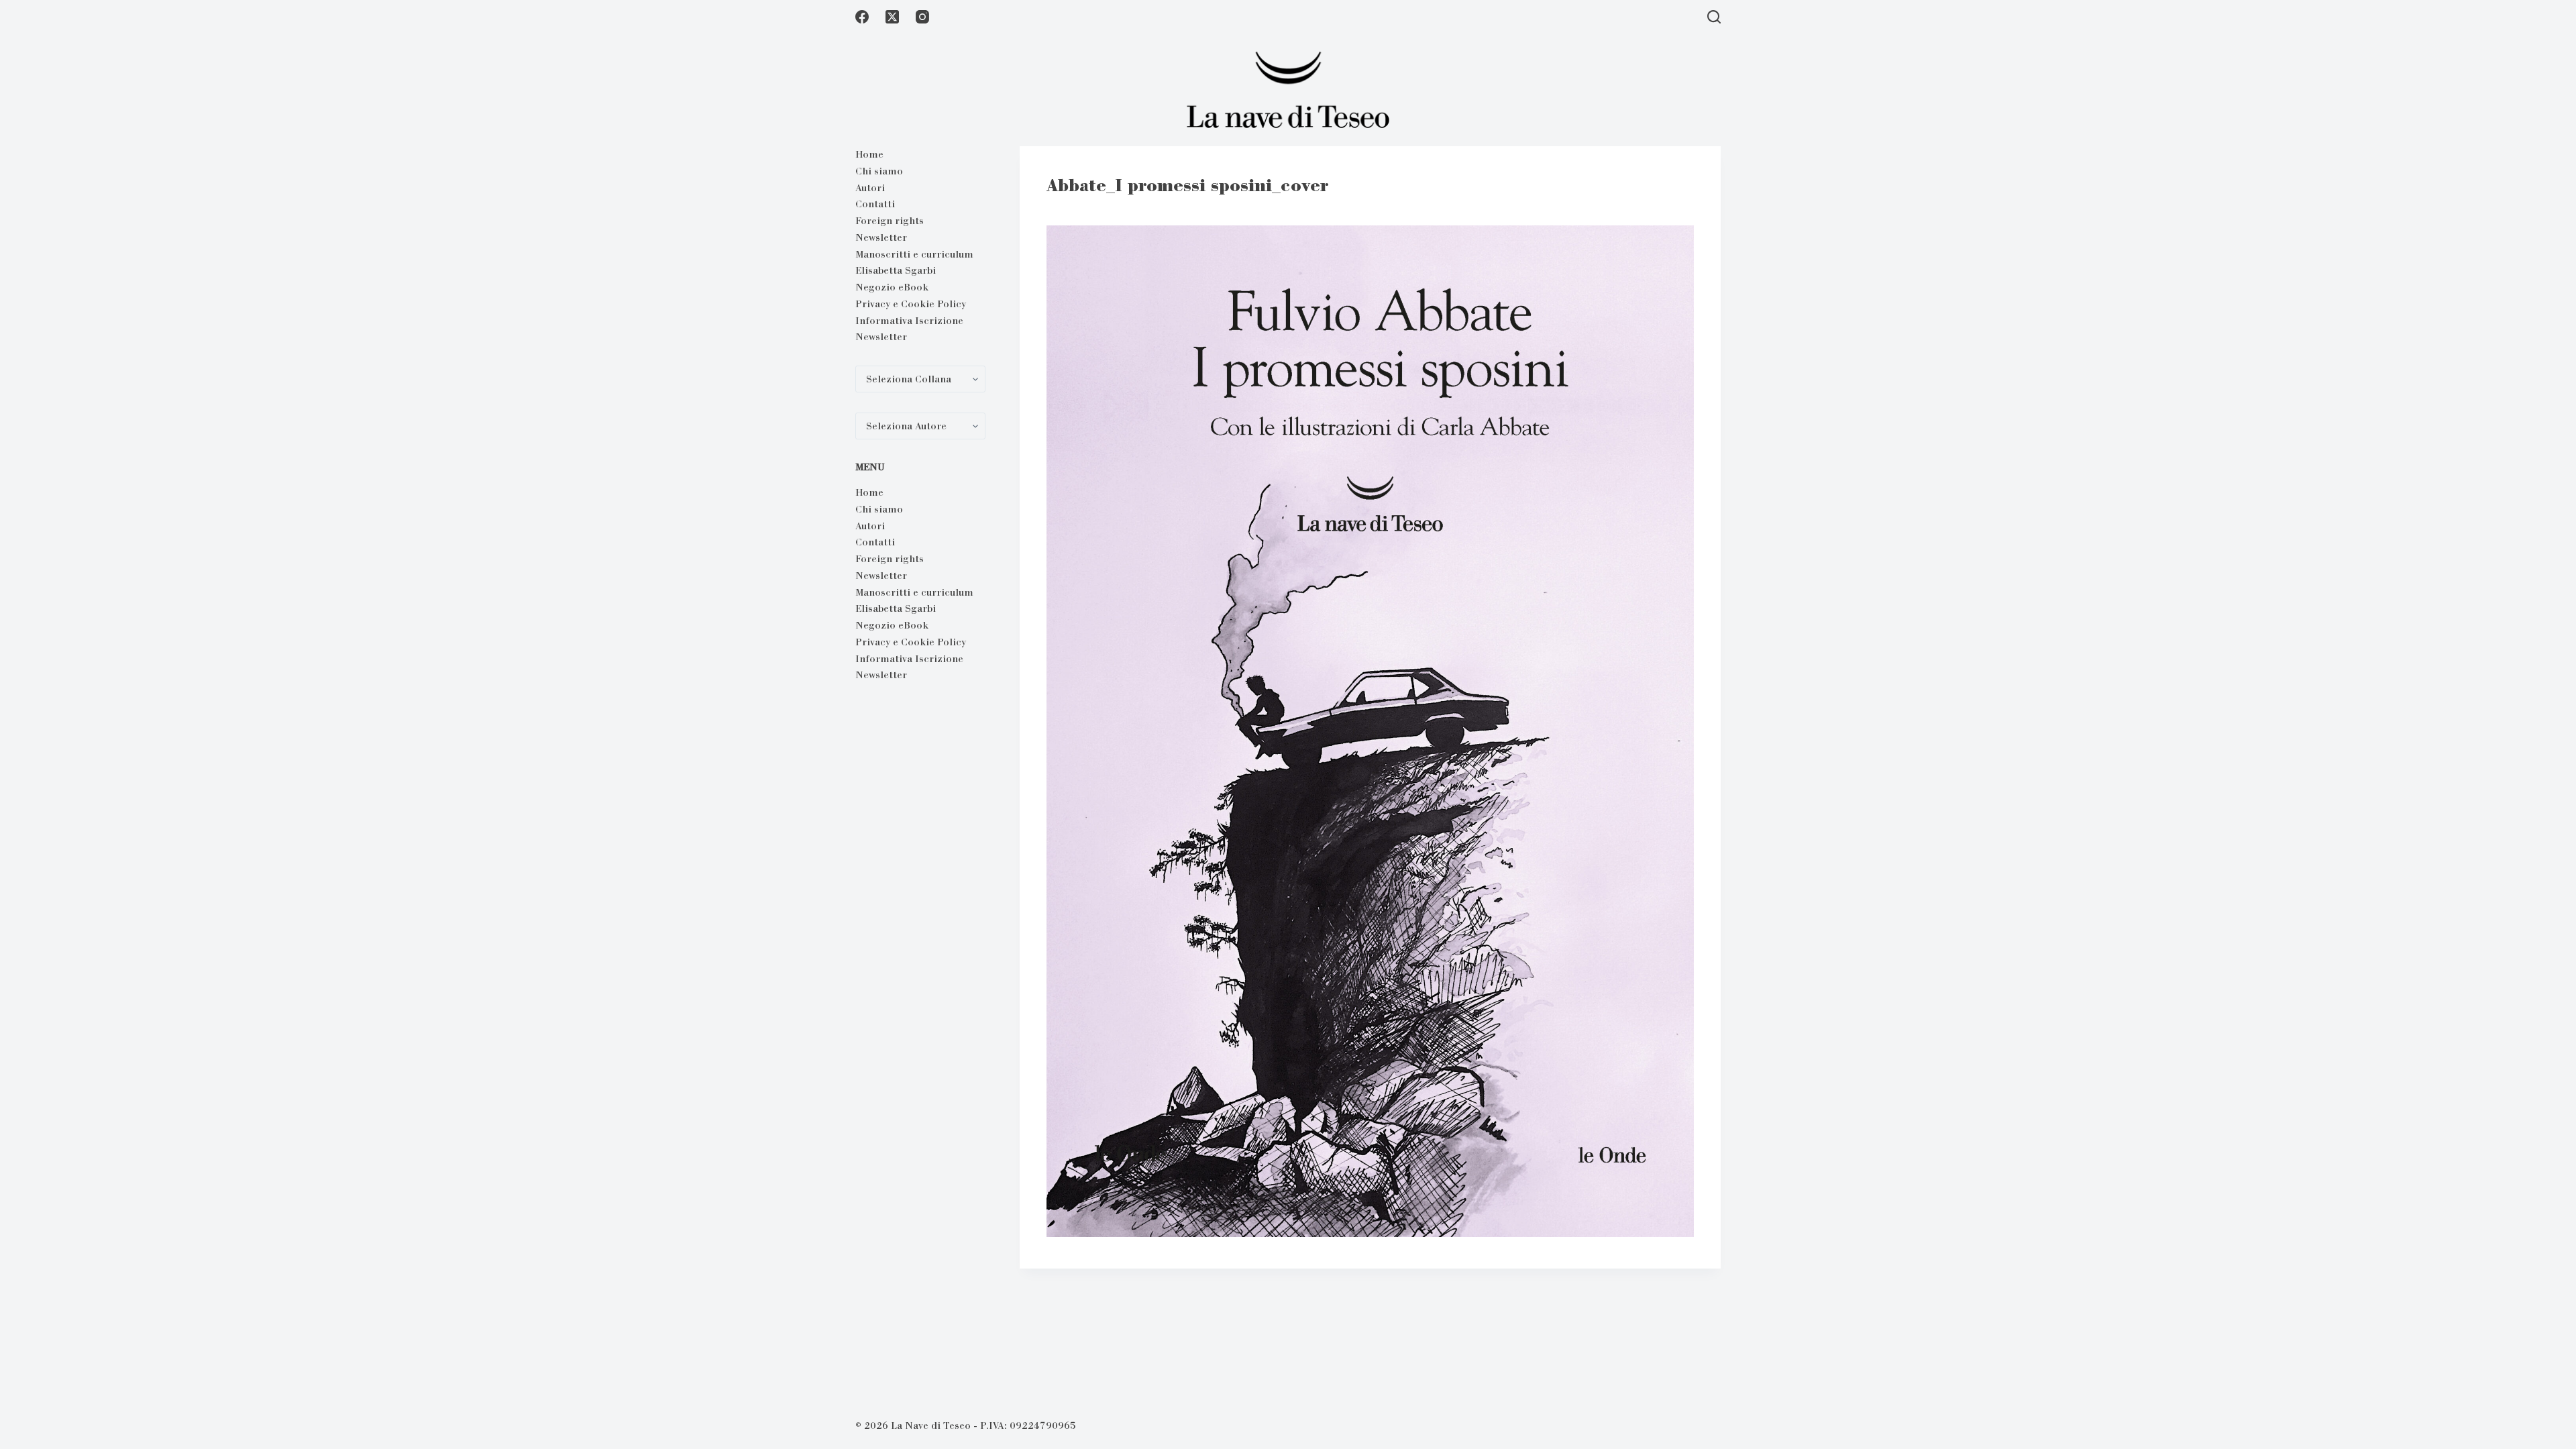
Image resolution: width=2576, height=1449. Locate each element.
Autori (870, 188)
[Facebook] (862, 17)
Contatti (875, 204)
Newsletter (881, 237)
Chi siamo (879, 171)
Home (869, 154)
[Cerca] (1714, 17)
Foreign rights (890, 221)
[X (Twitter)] (892, 17)
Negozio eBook (892, 287)
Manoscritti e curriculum (914, 254)
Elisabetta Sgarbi (896, 270)
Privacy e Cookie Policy (911, 304)
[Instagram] (922, 17)
